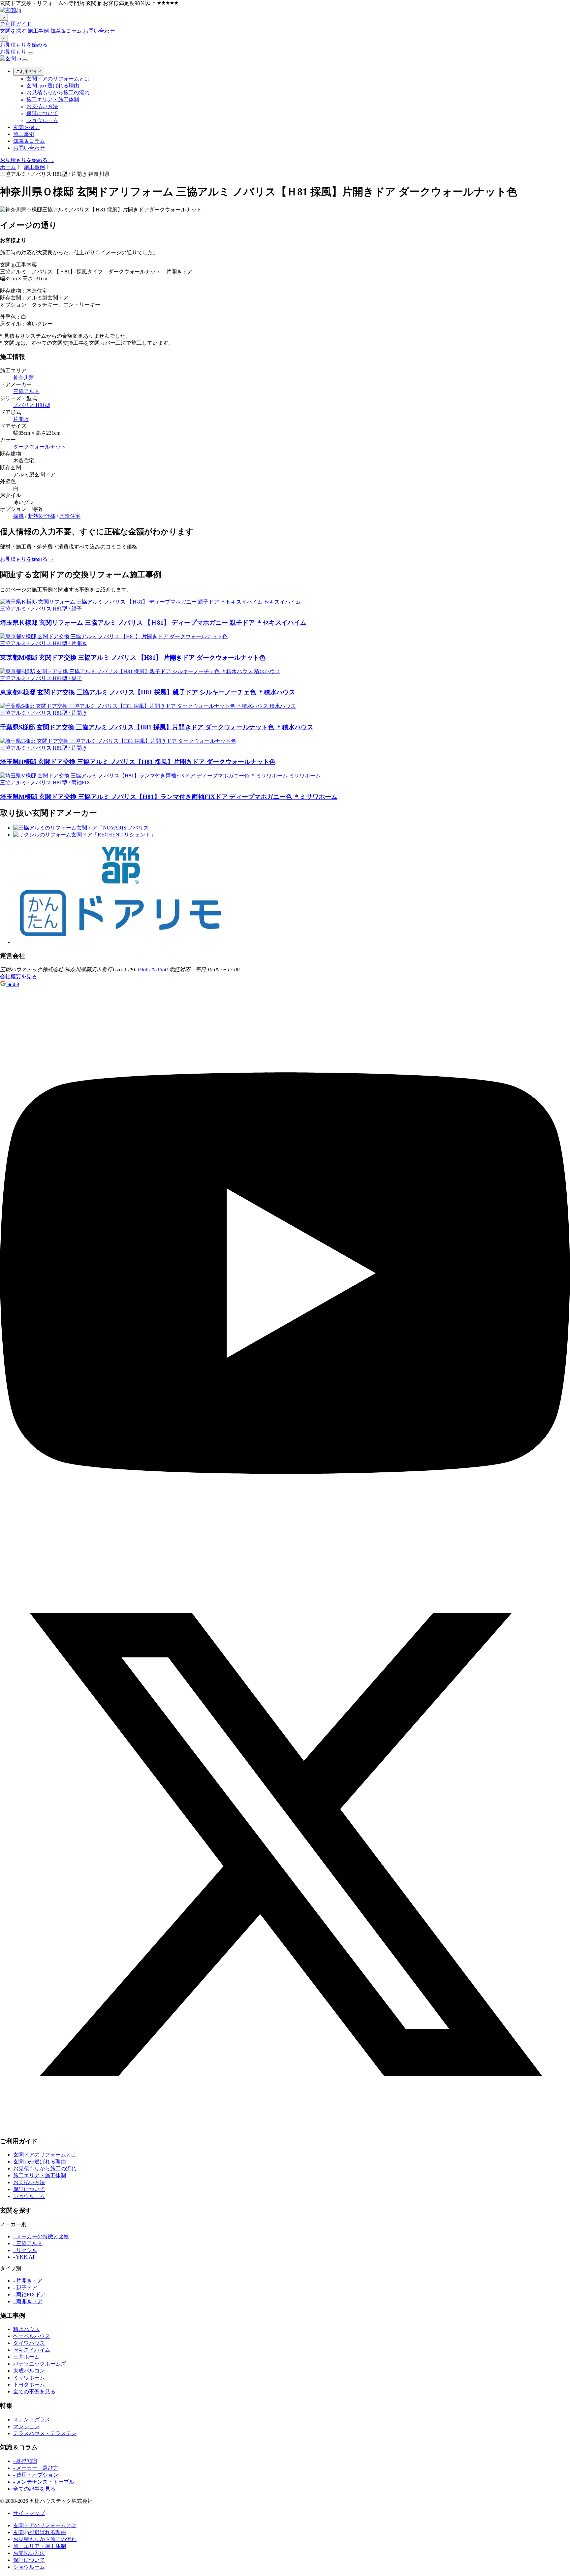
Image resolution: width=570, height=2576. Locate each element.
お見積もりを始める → (27, 160)
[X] (285, 2128)
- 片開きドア (28, 2281)
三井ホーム (26, 2357)
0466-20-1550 (153, 970)
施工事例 (38, 31)
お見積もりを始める (24, 45)
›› (4, 38)
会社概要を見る (18, 976)
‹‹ (4, 17)
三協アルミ (26, 391)
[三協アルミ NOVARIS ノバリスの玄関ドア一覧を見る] (84, 828)
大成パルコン (29, 2371)
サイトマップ (29, 2513)
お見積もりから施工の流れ (58, 93)
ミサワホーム (29, 2378)
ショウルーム (42, 120)
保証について (42, 113)
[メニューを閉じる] (25, 60)
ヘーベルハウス (32, 2336)
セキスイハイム (32, 2350)
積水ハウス (26, 2329)
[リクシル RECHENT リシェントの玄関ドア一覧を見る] (84, 835)
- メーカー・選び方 (36, 2468)
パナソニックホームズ (40, 2364)
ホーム (8, 167)
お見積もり (13, 52)
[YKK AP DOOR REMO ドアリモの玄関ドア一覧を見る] (120, 942)
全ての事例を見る (34, 2391)
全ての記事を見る (34, 2489)
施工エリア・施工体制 (53, 99)
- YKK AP (24, 2257)
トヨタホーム (29, 2385)
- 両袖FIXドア (30, 2294)
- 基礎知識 (25, 2461)
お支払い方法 (42, 106)
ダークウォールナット (40, 447)
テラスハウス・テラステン (45, 2433)
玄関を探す (13, 31)
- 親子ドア (25, 2288)
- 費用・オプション (36, 2475)
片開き (21, 419)
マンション (26, 2426)
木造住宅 (70, 516)
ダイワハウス (29, 2343)
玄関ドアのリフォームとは (58, 79)
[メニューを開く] (30, 53)
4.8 (13, 984)
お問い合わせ (99, 31)
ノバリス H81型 (32, 405)
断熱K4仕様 (42, 516)
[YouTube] (285, 1556)
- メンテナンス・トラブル (44, 2482)
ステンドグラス (32, 2419)
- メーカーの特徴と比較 (41, 2236)
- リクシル (25, 2250)
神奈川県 (24, 377)
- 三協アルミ (28, 2243)
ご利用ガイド (16, 24)
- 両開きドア (28, 2301)
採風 (18, 516)
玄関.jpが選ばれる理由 (53, 86)
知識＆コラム (66, 31)
